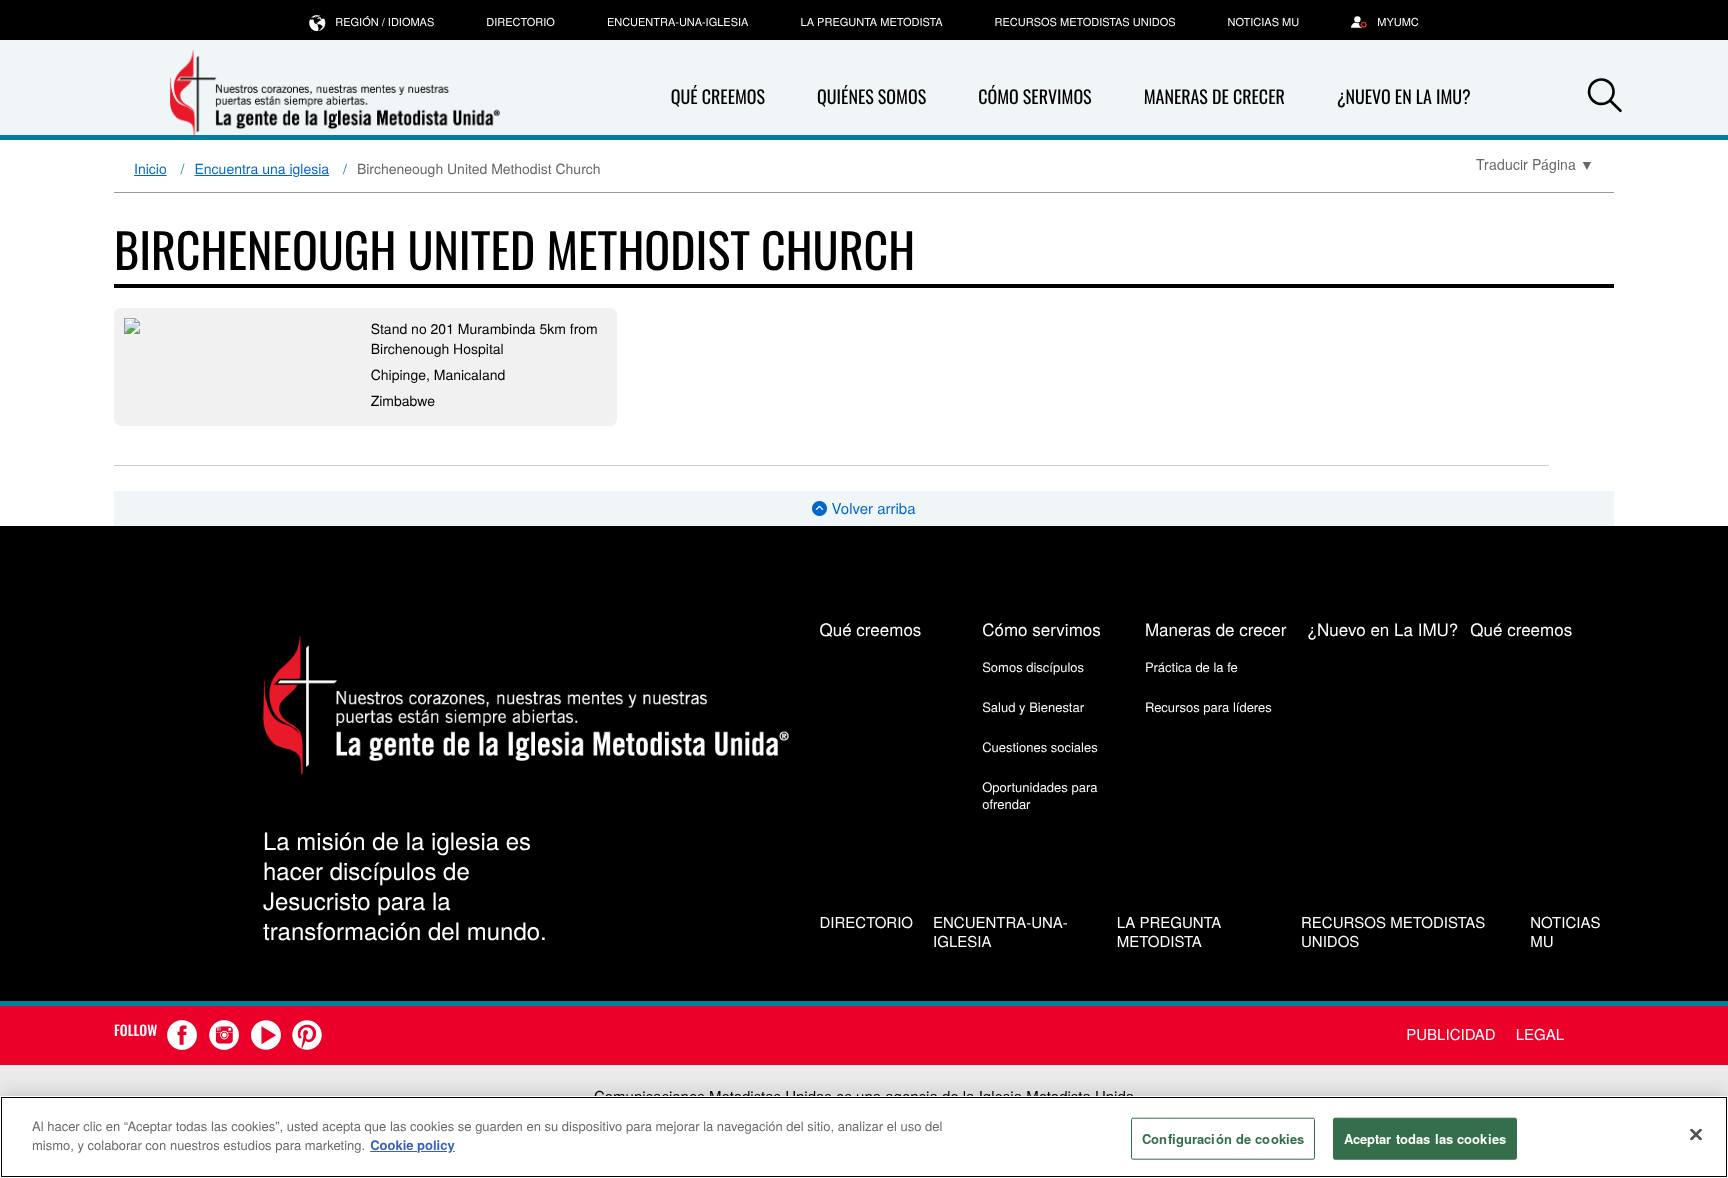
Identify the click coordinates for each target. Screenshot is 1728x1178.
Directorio (520, 22)
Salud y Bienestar (1033, 706)
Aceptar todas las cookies (1425, 1138)
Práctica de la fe (1191, 666)
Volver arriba (871, 508)
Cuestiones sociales (1040, 746)
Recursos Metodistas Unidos (1085, 22)
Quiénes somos (871, 97)
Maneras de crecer (1214, 97)
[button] (1605, 98)
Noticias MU (1264, 22)
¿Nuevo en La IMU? (1404, 97)
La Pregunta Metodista (871, 22)
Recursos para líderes (1208, 706)
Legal (1540, 1034)
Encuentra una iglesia (262, 168)
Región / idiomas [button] (384, 22)
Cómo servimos (1034, 97)
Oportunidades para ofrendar (1039, 794)
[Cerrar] (1696, 1134)
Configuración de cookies (1223, 1138)
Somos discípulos (1033, 666)
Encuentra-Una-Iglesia (678, 22)
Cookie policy (412, 1144)
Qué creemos (718, 97)
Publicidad (1450, 1034)
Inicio (150, 168)
